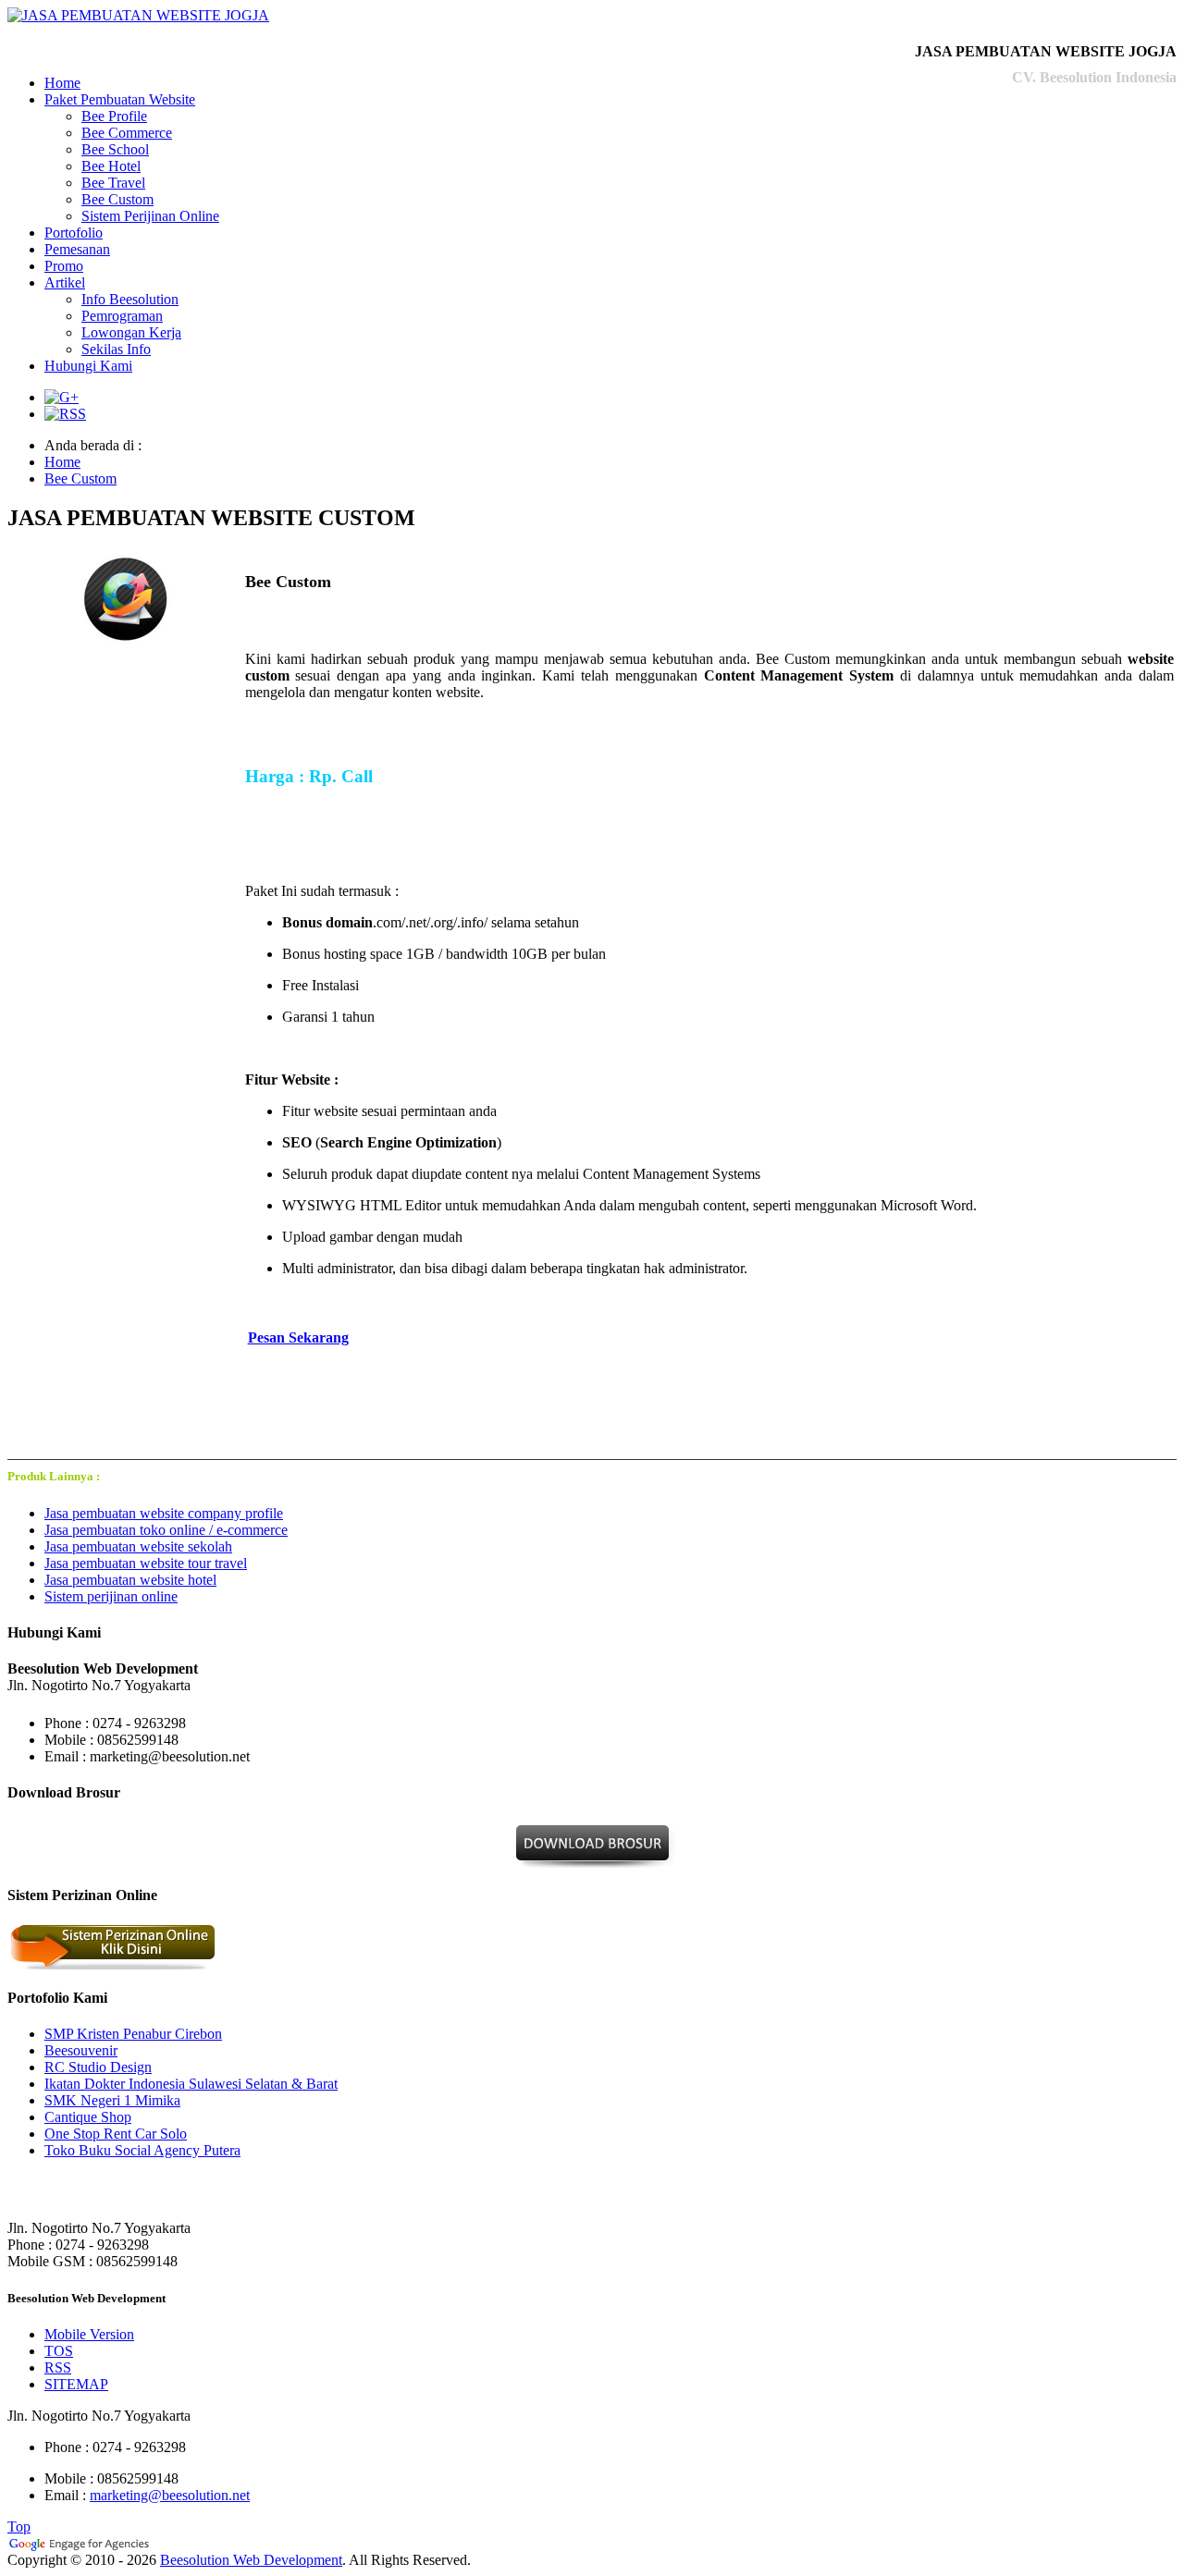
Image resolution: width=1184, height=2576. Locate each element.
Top (19, 2527)
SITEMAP (76, 2384)
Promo (64, 266)
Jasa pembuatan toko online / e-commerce (166, 1530)
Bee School (115, 149)
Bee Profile (114, 116)
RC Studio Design (98, 2067)
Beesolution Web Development (251, 2560)
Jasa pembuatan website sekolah (138, 1546)
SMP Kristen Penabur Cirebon (133, 2034)
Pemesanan (77, 249)
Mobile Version (89, 2334)
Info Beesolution (130, 299)
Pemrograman (122, 316)
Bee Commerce (127, 133)
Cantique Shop (88, 2117)
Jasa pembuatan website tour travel (146, 1563)
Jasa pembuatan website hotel (130, 1580)
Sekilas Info (116, 349)
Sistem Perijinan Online (150, 216)
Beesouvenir (81, 2050)
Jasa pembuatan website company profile (164, 1513)
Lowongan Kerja (131, 332)
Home (62, 83)
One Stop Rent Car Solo (116, 2134)
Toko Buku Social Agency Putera (142, 2150)
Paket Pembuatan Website (120, 99)
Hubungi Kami (88, 366)
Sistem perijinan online (111, 1596)
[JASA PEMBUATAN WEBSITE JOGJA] (138, 15)
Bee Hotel (111, 166)
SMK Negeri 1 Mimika (112, 2100)
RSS (58, 2367)
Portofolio (74, 233)
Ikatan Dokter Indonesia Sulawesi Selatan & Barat (191, 2084)
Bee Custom (117, 199)
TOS (59, 2351)
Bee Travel (113, 183)
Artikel (65, 282)
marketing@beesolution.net (170, 2495)
